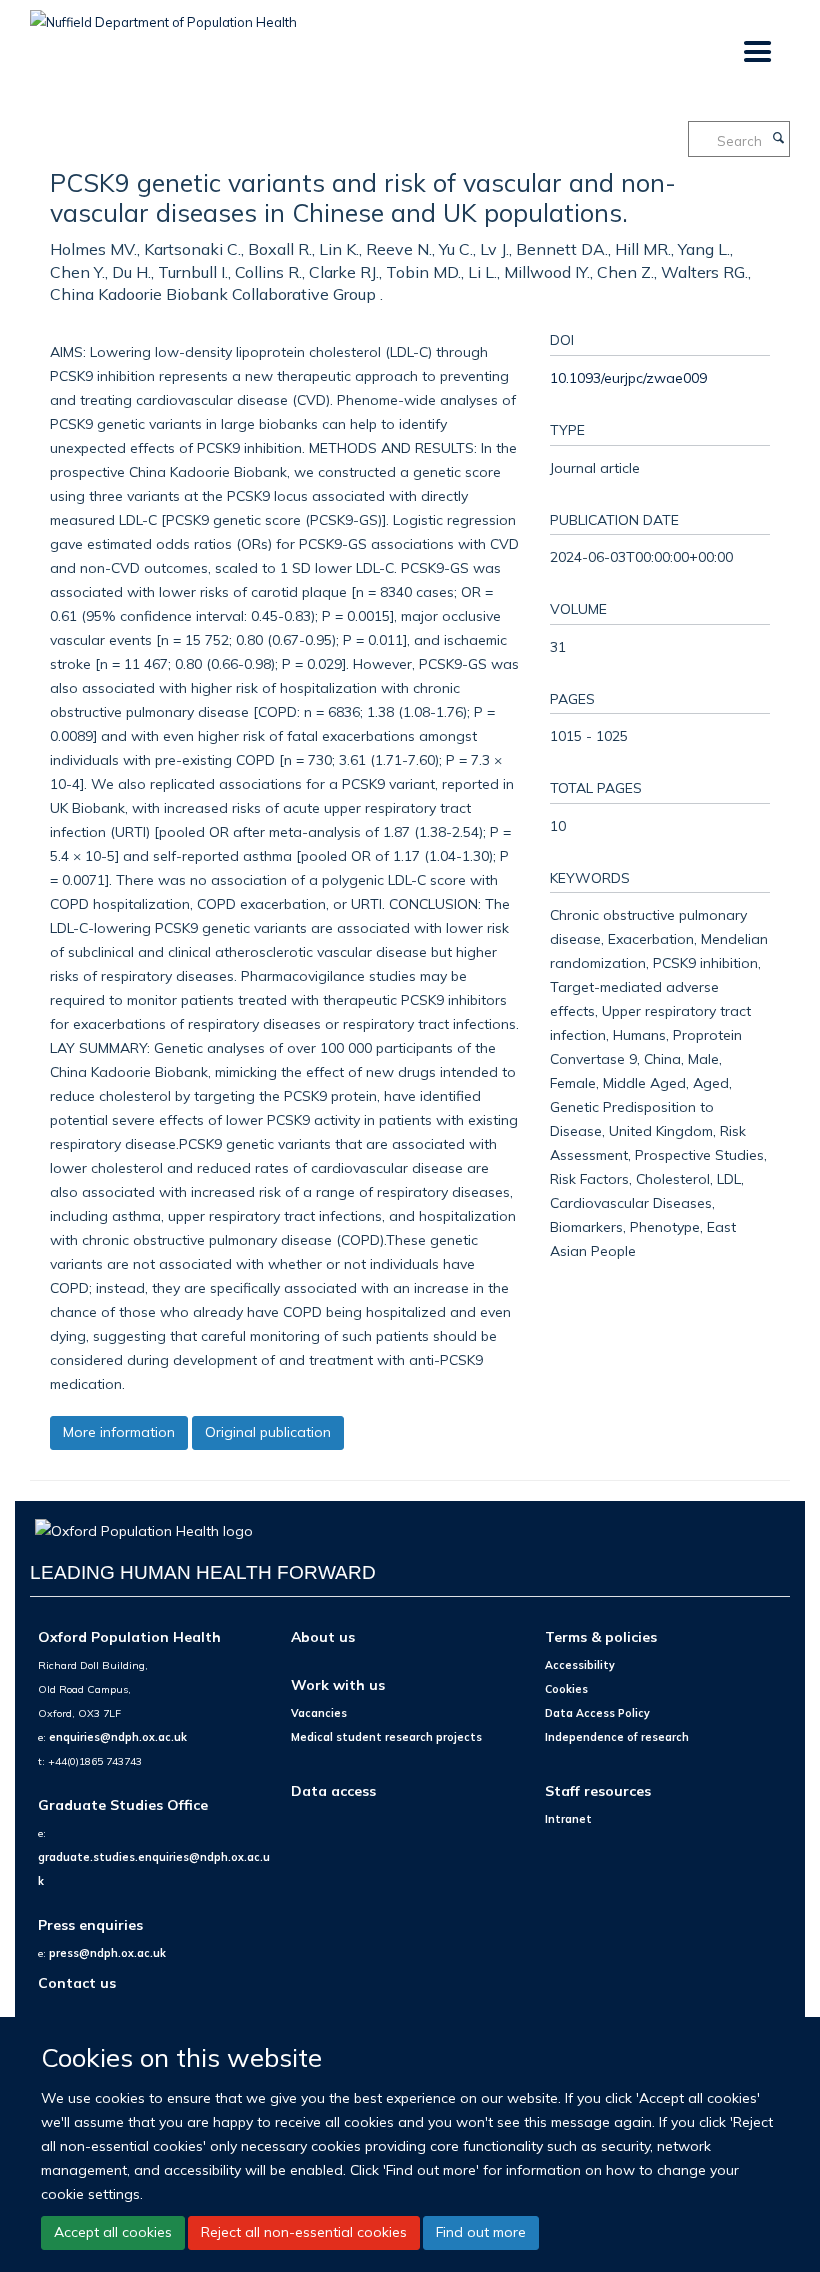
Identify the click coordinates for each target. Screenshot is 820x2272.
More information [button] (119, 1432)
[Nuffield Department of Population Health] (163, 15)
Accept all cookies (113, 2232)
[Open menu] (756, 52)
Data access (333, 1790)
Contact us (77, 1982)
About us (323, 1636)
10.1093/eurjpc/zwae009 (628, 377)
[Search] (778, 139)
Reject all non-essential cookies (304, 2232)
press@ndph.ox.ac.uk (107, 1953)
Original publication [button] (268, 1432)
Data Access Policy (597, 1713)
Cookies (566, 1689)
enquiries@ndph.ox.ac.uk (118, 1737)
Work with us (338, 1684)
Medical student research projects (386, 1737)
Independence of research (617, 1737)
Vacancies (319, 1713)
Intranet (568, 1819)
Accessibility (580, 1665)
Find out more (481, 2232)
